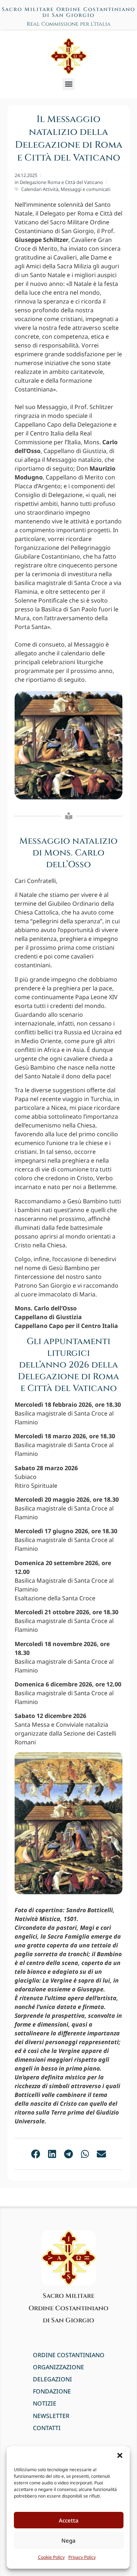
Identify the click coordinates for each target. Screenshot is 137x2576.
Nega (68, 2540)
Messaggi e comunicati (85, 189)
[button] (120, 2455)
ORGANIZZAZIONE (58, 2367)
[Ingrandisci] (113, 1767)
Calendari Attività (40, 189)
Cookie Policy (51, 2557)
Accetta (69, 2520)
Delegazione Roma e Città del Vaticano (61, 182)
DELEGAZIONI (52, 2379)
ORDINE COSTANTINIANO (69, 2355)
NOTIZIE (45, 2404)
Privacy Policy (82, 2557)
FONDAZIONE (52, 2391)
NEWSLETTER (51, 2416)
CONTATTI (47, 2428)
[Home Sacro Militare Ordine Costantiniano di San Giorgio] (69, 56)
